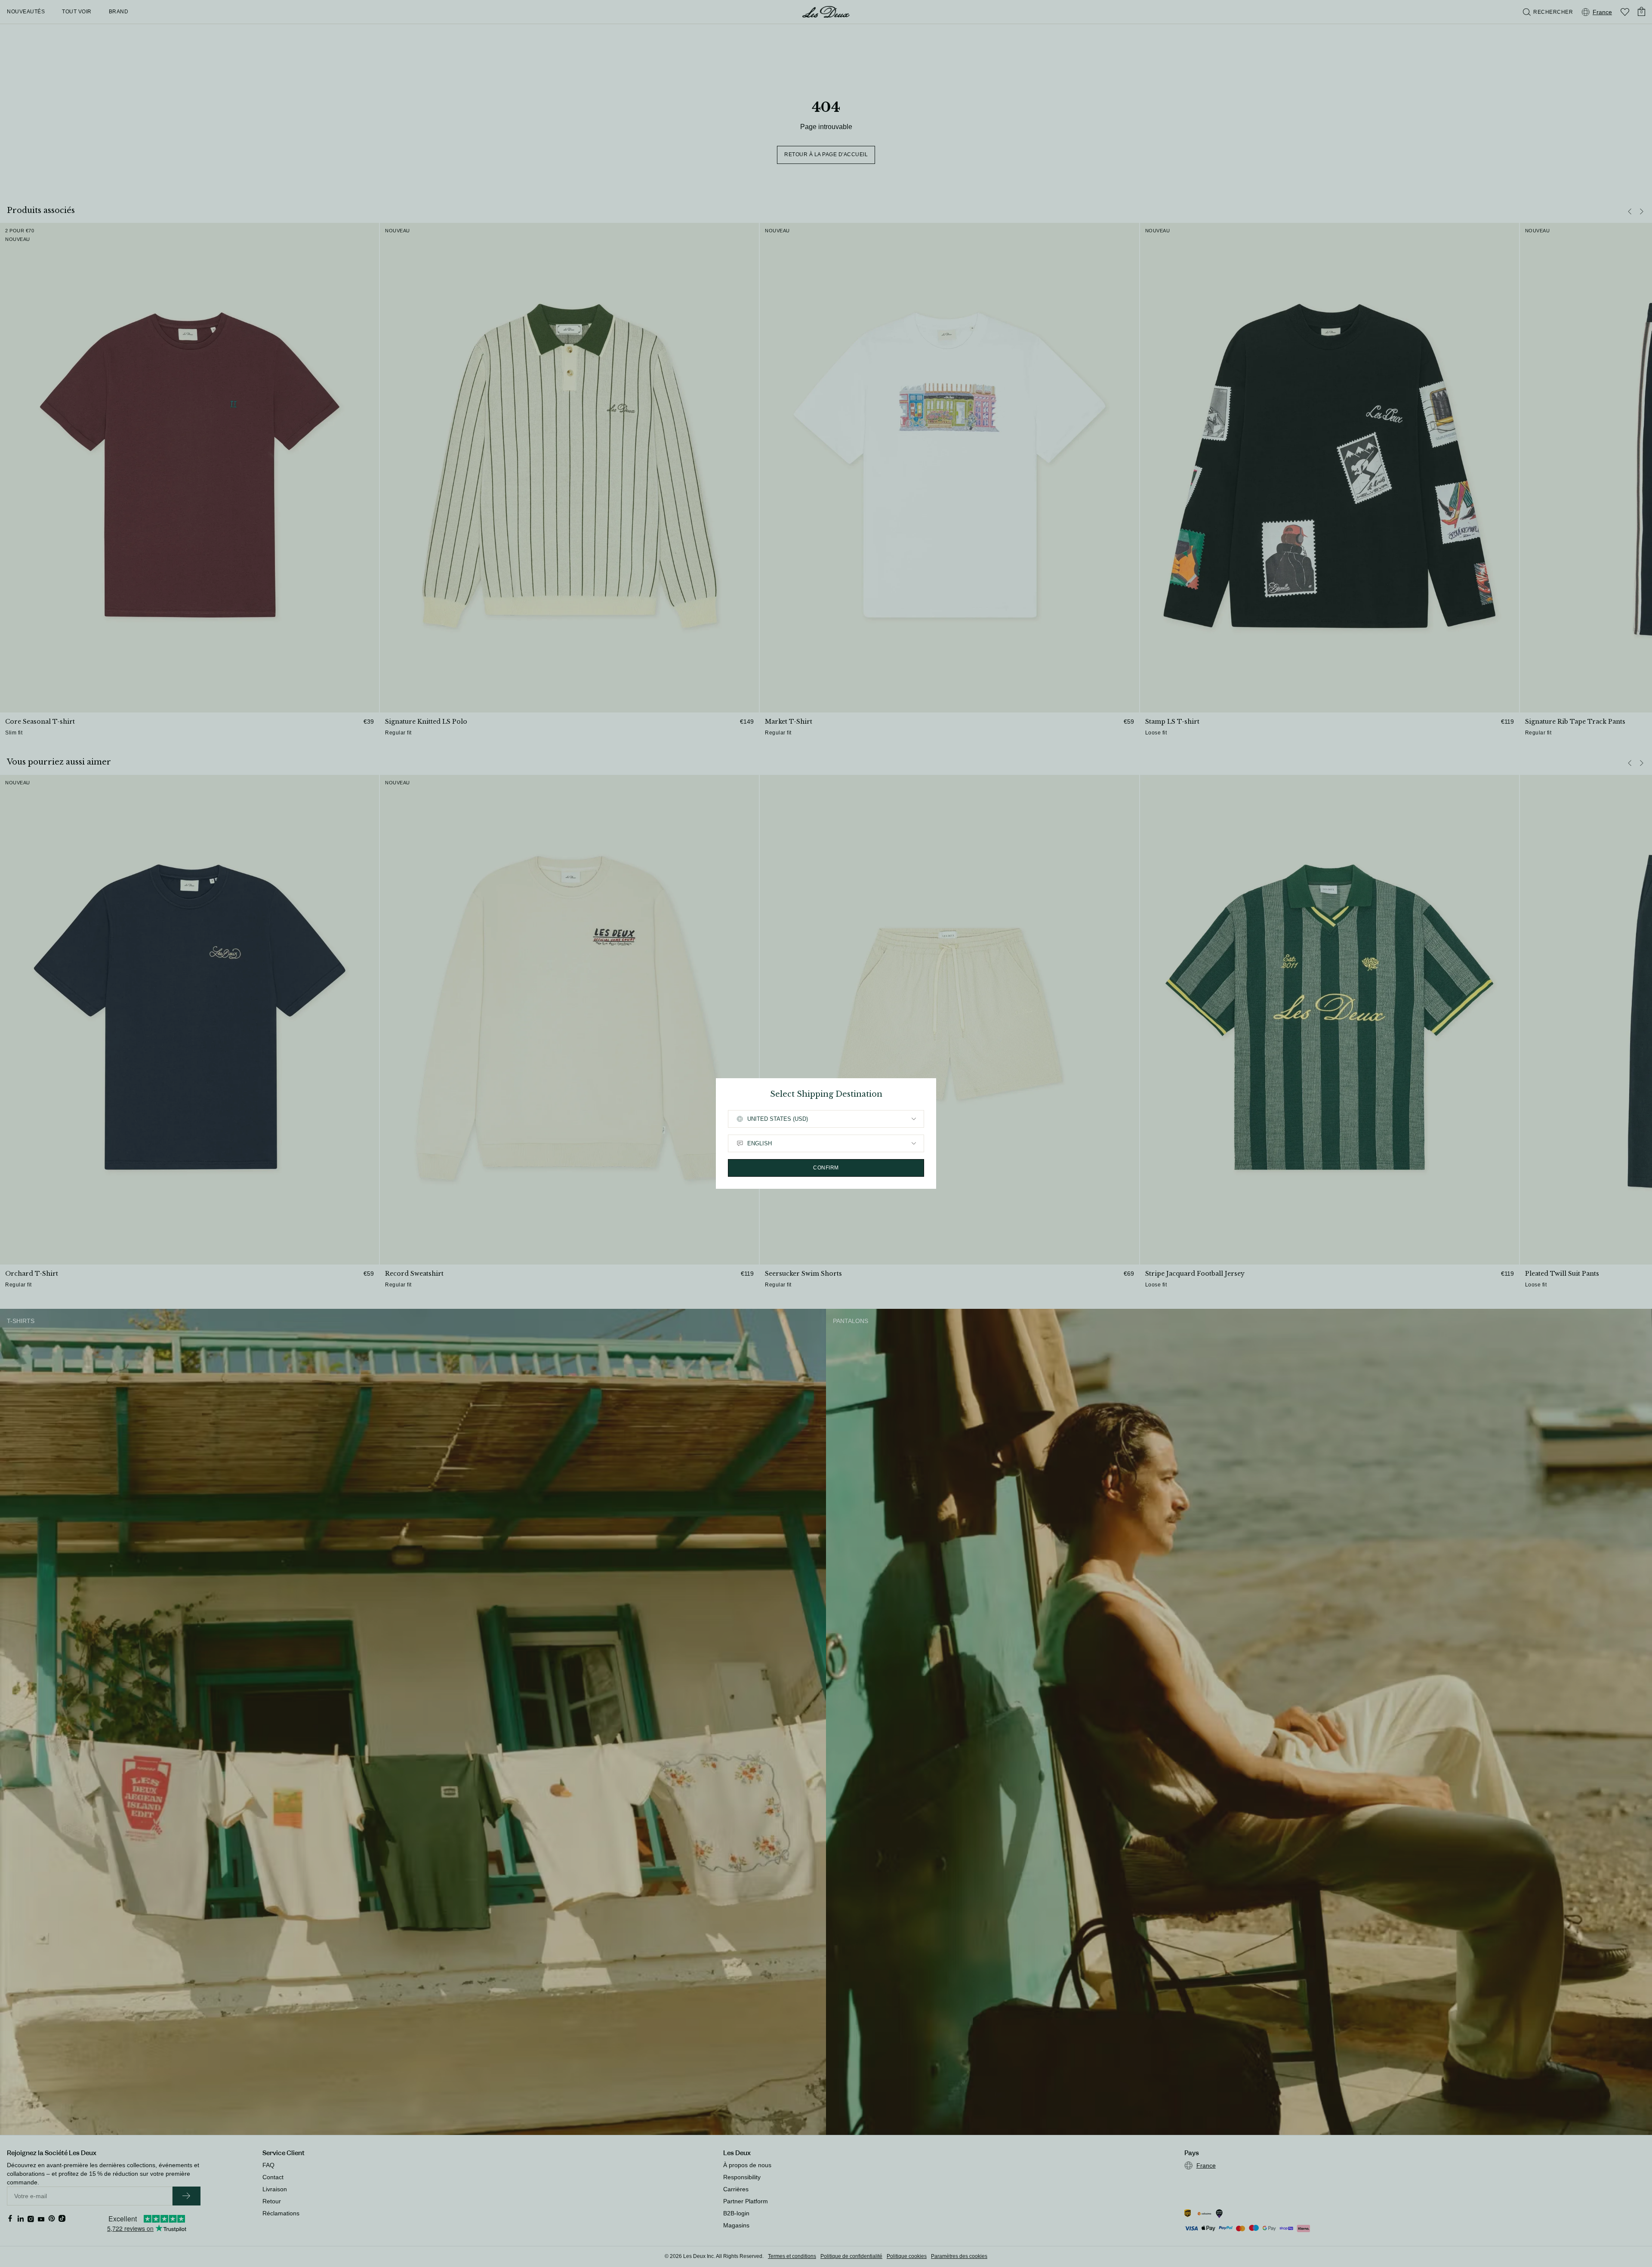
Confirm (826, 1168)
